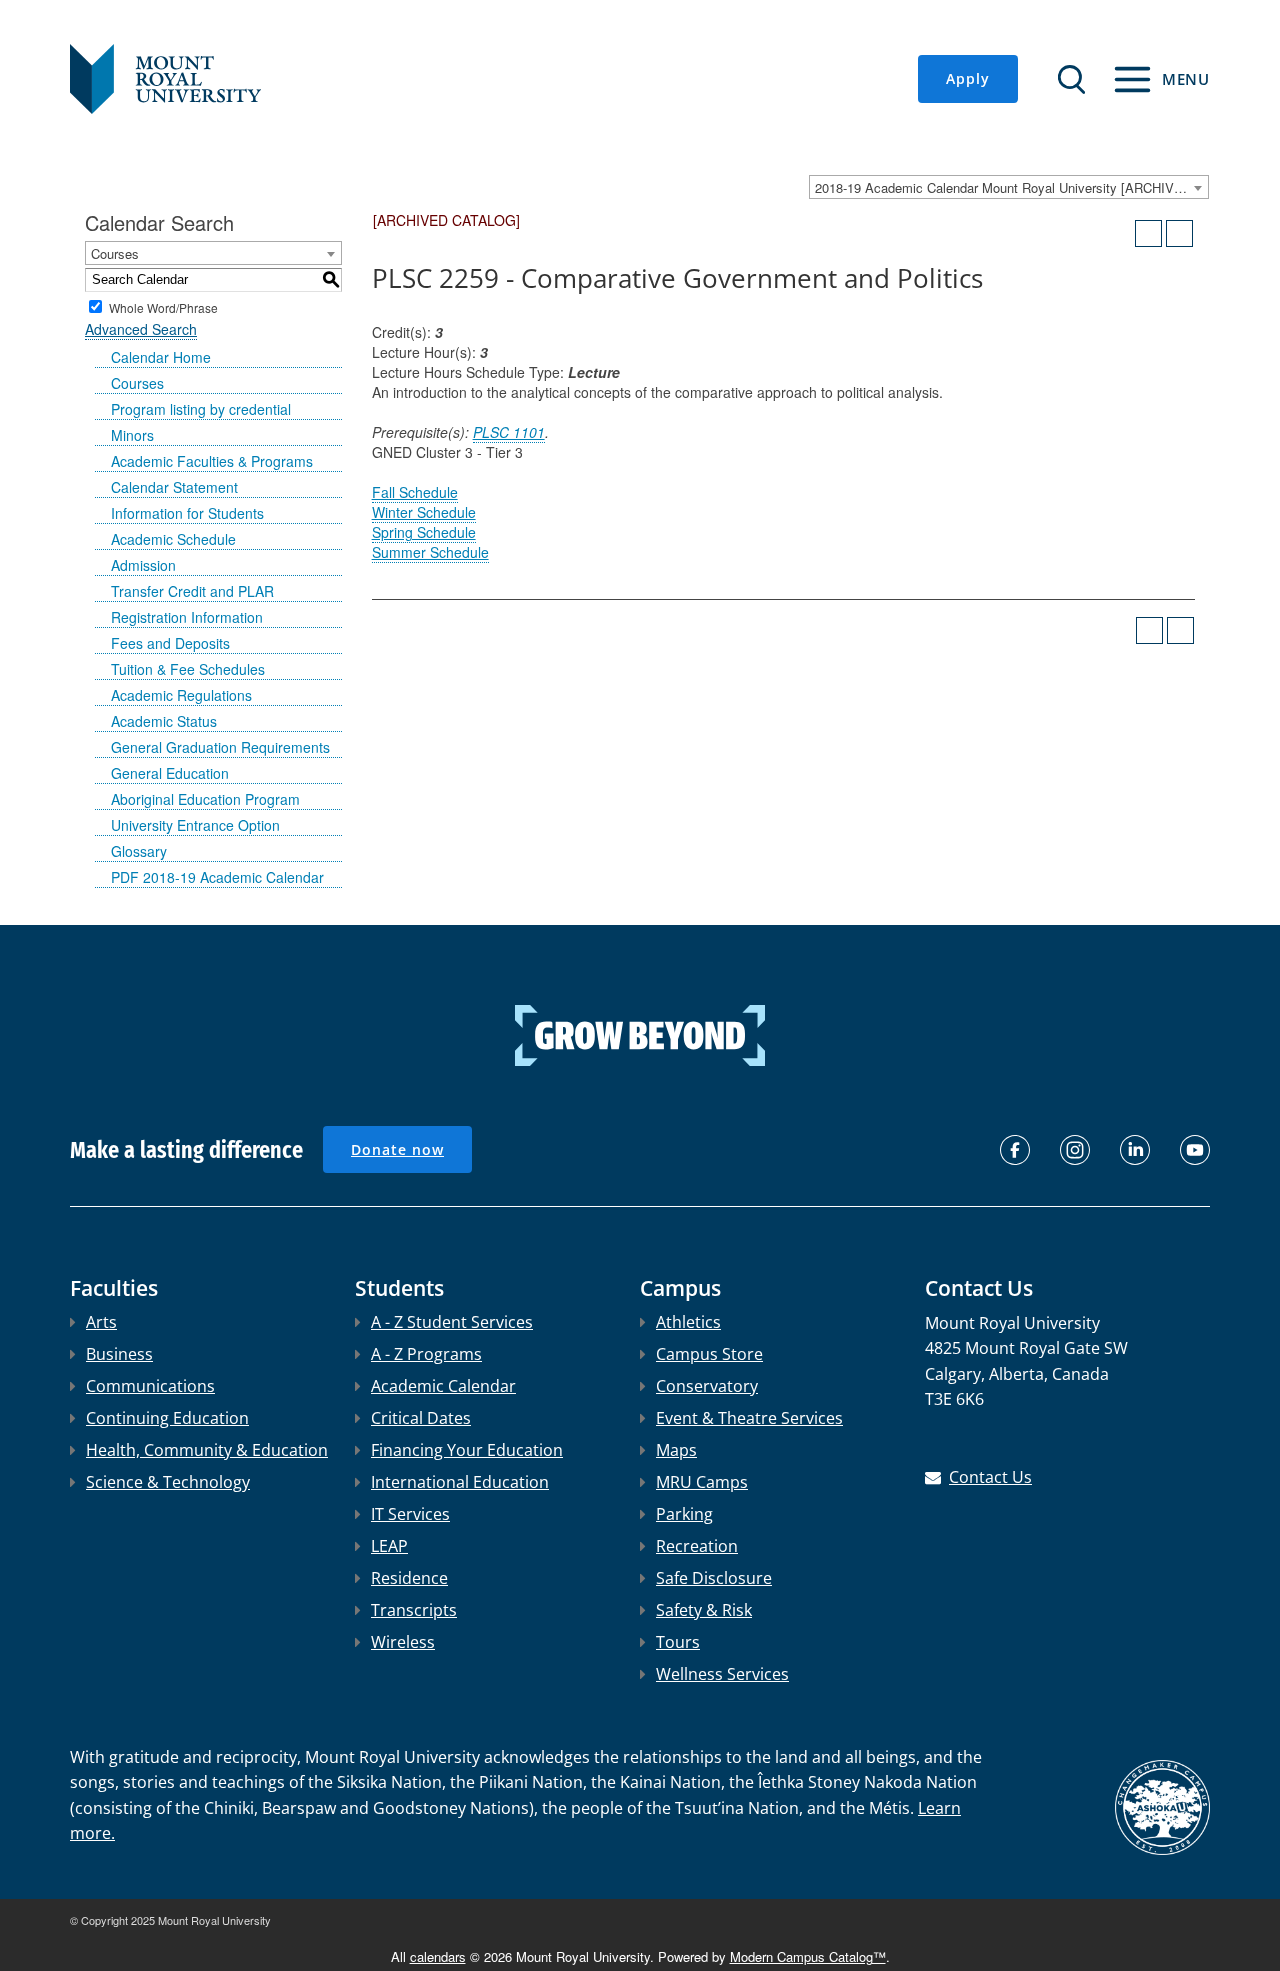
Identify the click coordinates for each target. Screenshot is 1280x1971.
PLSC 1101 (509, 432)
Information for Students (187, 513)
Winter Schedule (424, 512)
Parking (684, 1514)
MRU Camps (702, 1482)
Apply (968, 78)
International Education (460, 1482)
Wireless (403, 1642)
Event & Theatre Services (749, 1418)
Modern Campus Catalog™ (808, 1956)
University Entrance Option (195, 825)
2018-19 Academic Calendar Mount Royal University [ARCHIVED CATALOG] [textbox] (1011, 187)
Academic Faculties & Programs (212, 461)
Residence (409, 1578)
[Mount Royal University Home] (165, 77)
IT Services (410, 1514)
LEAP (389, 1546)
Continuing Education (167, 1418)
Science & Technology (168, 1482)
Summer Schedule (430, 552)
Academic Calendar (443, 1386)
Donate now (397, 1149)
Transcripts (414, 1610)
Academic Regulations (181, 695)
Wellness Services (722, 1674)
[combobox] (1009, 187)
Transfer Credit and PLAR (192, 591)
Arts (101, 1322)
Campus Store (709, 1354)
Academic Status (164, 721)
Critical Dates (421, 1418)
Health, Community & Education (207, 1450)
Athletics (688, 1322)
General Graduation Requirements (220, 747)
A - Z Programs (426, 1354)
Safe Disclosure (714, 1578)
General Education (170, 773)
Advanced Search (141, 329)
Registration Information (187, 617)
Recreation (697, 1546)
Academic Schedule (173, 539)
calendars (438, 1956)
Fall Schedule (415, 492)
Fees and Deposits (170, 643)
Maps (676, 1450)
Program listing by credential (201, 409)
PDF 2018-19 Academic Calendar (217, 877)
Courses (137, 383)
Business (119, 1354)
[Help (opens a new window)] (1179, 233)
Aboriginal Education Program (205, 799)
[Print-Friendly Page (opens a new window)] (1148, 233)
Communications (150, 1386)
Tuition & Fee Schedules (188, 669)
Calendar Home (161, 357)
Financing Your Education (467, 1450)
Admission (143, 565)
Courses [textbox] (115, 253)
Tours (678, 1642)
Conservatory (707, 1386)
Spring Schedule (424, 532)
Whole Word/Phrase (163, 306)
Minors (132, 435)
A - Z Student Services (452, 1322)
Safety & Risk (704, 1610)
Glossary (139, 851)
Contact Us (990, 1477)
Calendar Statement (174, 487)
